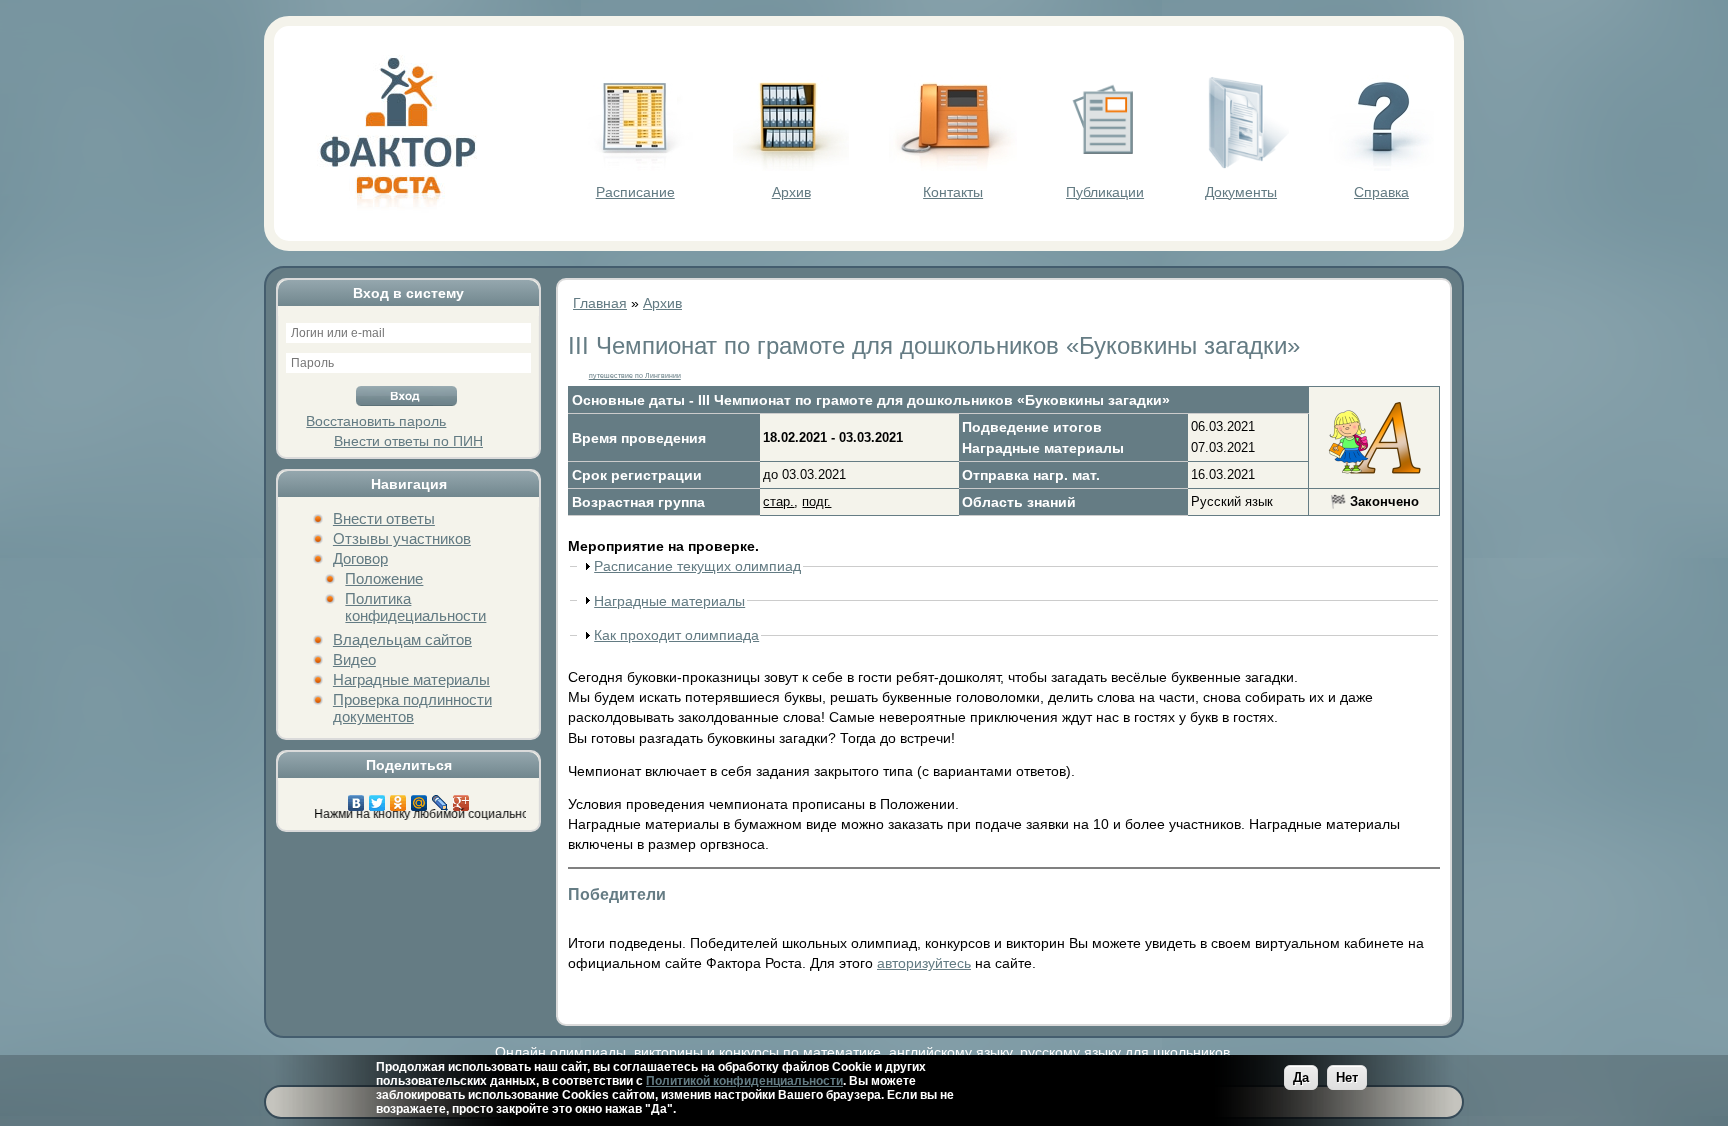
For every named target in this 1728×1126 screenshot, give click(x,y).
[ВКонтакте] (356, 798)
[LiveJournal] (440, 798)
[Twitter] (377, 798)
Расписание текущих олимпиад (697, 566)
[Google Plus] (461, 798)
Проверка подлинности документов (412, 708)
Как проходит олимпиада (676, 635)
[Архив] (791, 166)
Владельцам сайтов (402, 639)
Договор (360, 558)
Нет (1347, 1077)
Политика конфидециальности (415, 607)
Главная (600, 303)
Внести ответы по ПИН (408, 441)
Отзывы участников (402, 538)
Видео (354, 659)
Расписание (635, 192)
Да (1301, 1077)
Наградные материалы (411, 679)
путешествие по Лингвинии (635, 375)
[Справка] (1381, 166)
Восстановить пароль (376, 421)
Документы (1241, 192)
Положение (384, 578)
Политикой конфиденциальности (744, 1081)
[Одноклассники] (398, 798)
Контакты (953, 192)
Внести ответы (384, 518)
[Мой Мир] (419, 798)
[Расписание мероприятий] (635, 166)
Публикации (1105, 192)
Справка (1381, 192)
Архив (791, 192)
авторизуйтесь (924, 963)
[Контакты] (953, 166)
